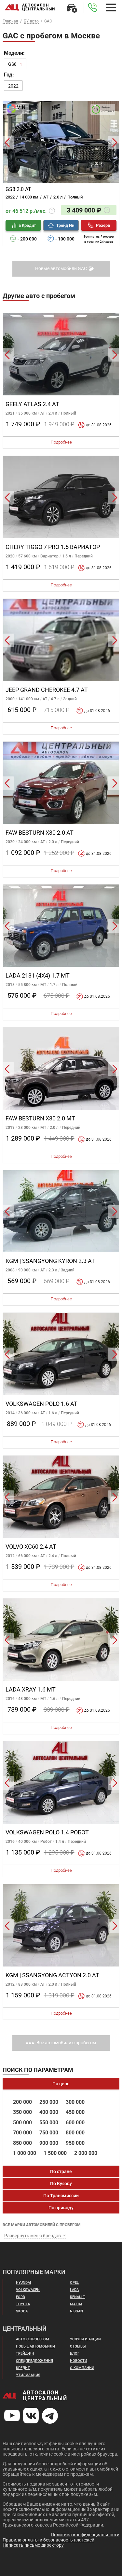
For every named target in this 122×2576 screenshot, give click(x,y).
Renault (78, 2297)
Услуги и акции (85, 2339)
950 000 (75, 2143)
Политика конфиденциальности (85, 2535)
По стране (61, 2172)
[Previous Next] (61, 143)
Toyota (23, 2304)
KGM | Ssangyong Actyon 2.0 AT (52, 1975)
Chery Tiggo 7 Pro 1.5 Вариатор (53, 547)
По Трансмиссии (61, 2196)
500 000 (22, 2123)
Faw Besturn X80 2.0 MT (40, 1118)
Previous (7, 143)
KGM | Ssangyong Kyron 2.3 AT (50, 1261)
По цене (61, 2084)
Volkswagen (28, 2290)
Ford (20, 2297)
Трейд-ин (25, 2354)
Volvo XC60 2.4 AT (31, 1547)
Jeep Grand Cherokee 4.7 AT (47, 690)
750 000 (49, 2133)
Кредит (23, 2368)
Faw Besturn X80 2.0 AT (40, 833)
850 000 (22, 2143)
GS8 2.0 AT (18, 189)
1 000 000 (25, 2153)
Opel (74, 2283)
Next (115, 143)
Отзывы (78, 2346)
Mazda (76, 2304)
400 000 (49, 2112)
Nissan (76, 2311)
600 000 (75, 2123)
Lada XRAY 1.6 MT (31, 1689)
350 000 (22, 2112)
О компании (82, 2368)
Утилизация (28, 2375)
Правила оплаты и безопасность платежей (48, 2540)
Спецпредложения (34, 2361)
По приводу (61, 2208)
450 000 (75, 2112)
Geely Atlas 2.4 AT (32, 404)
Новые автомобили (35, 2346)
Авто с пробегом (33, 2339)
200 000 (22, 2102)
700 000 (22, 2133)
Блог (75, 2354)
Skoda (22, 2311)
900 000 (49, 2143)
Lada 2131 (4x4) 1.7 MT (38, 975)
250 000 (49, 2102)
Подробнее (61, 442)
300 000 (75, 2102)
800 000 (75, 2133)
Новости (79, 2361)
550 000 (49, 2123)
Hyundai (23, 2283)
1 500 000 (55, 2153)
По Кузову (61, 2184)
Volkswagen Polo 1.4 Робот (47, 1832)
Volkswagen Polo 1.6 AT (41, 1404)
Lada (74, 2290)
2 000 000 (86, 2153)
